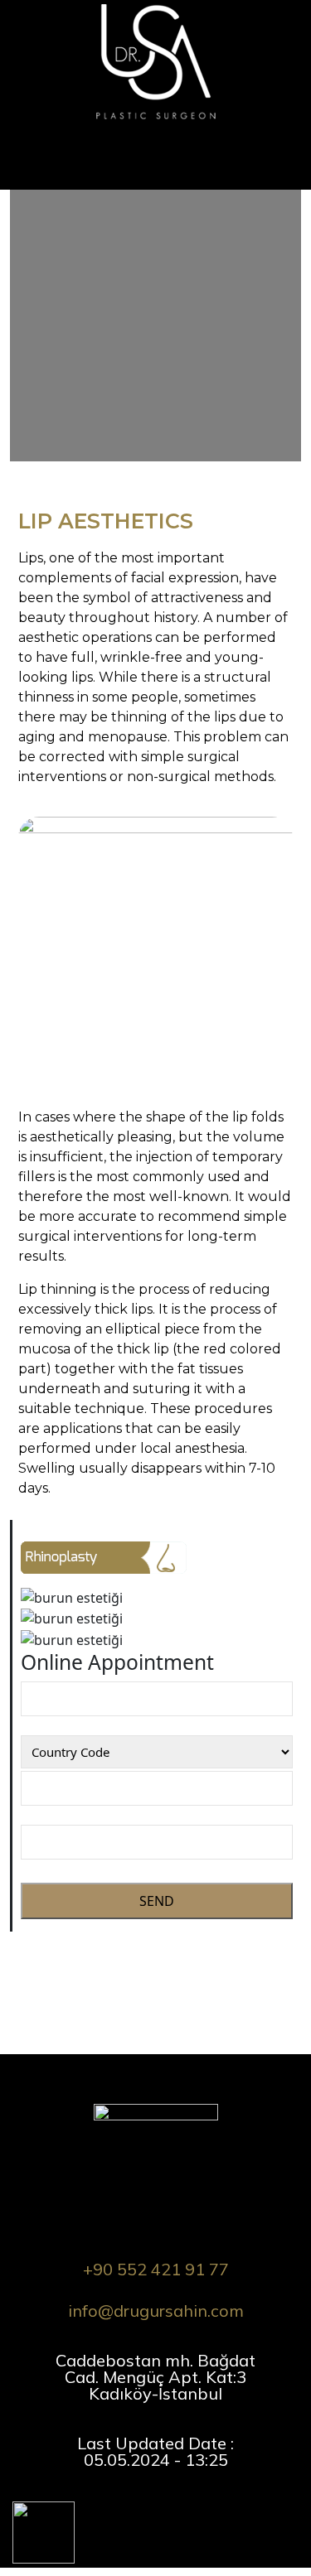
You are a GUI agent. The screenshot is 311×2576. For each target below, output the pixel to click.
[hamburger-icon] (292, 136)
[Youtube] (170, 2506)
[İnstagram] (100, 2506)
